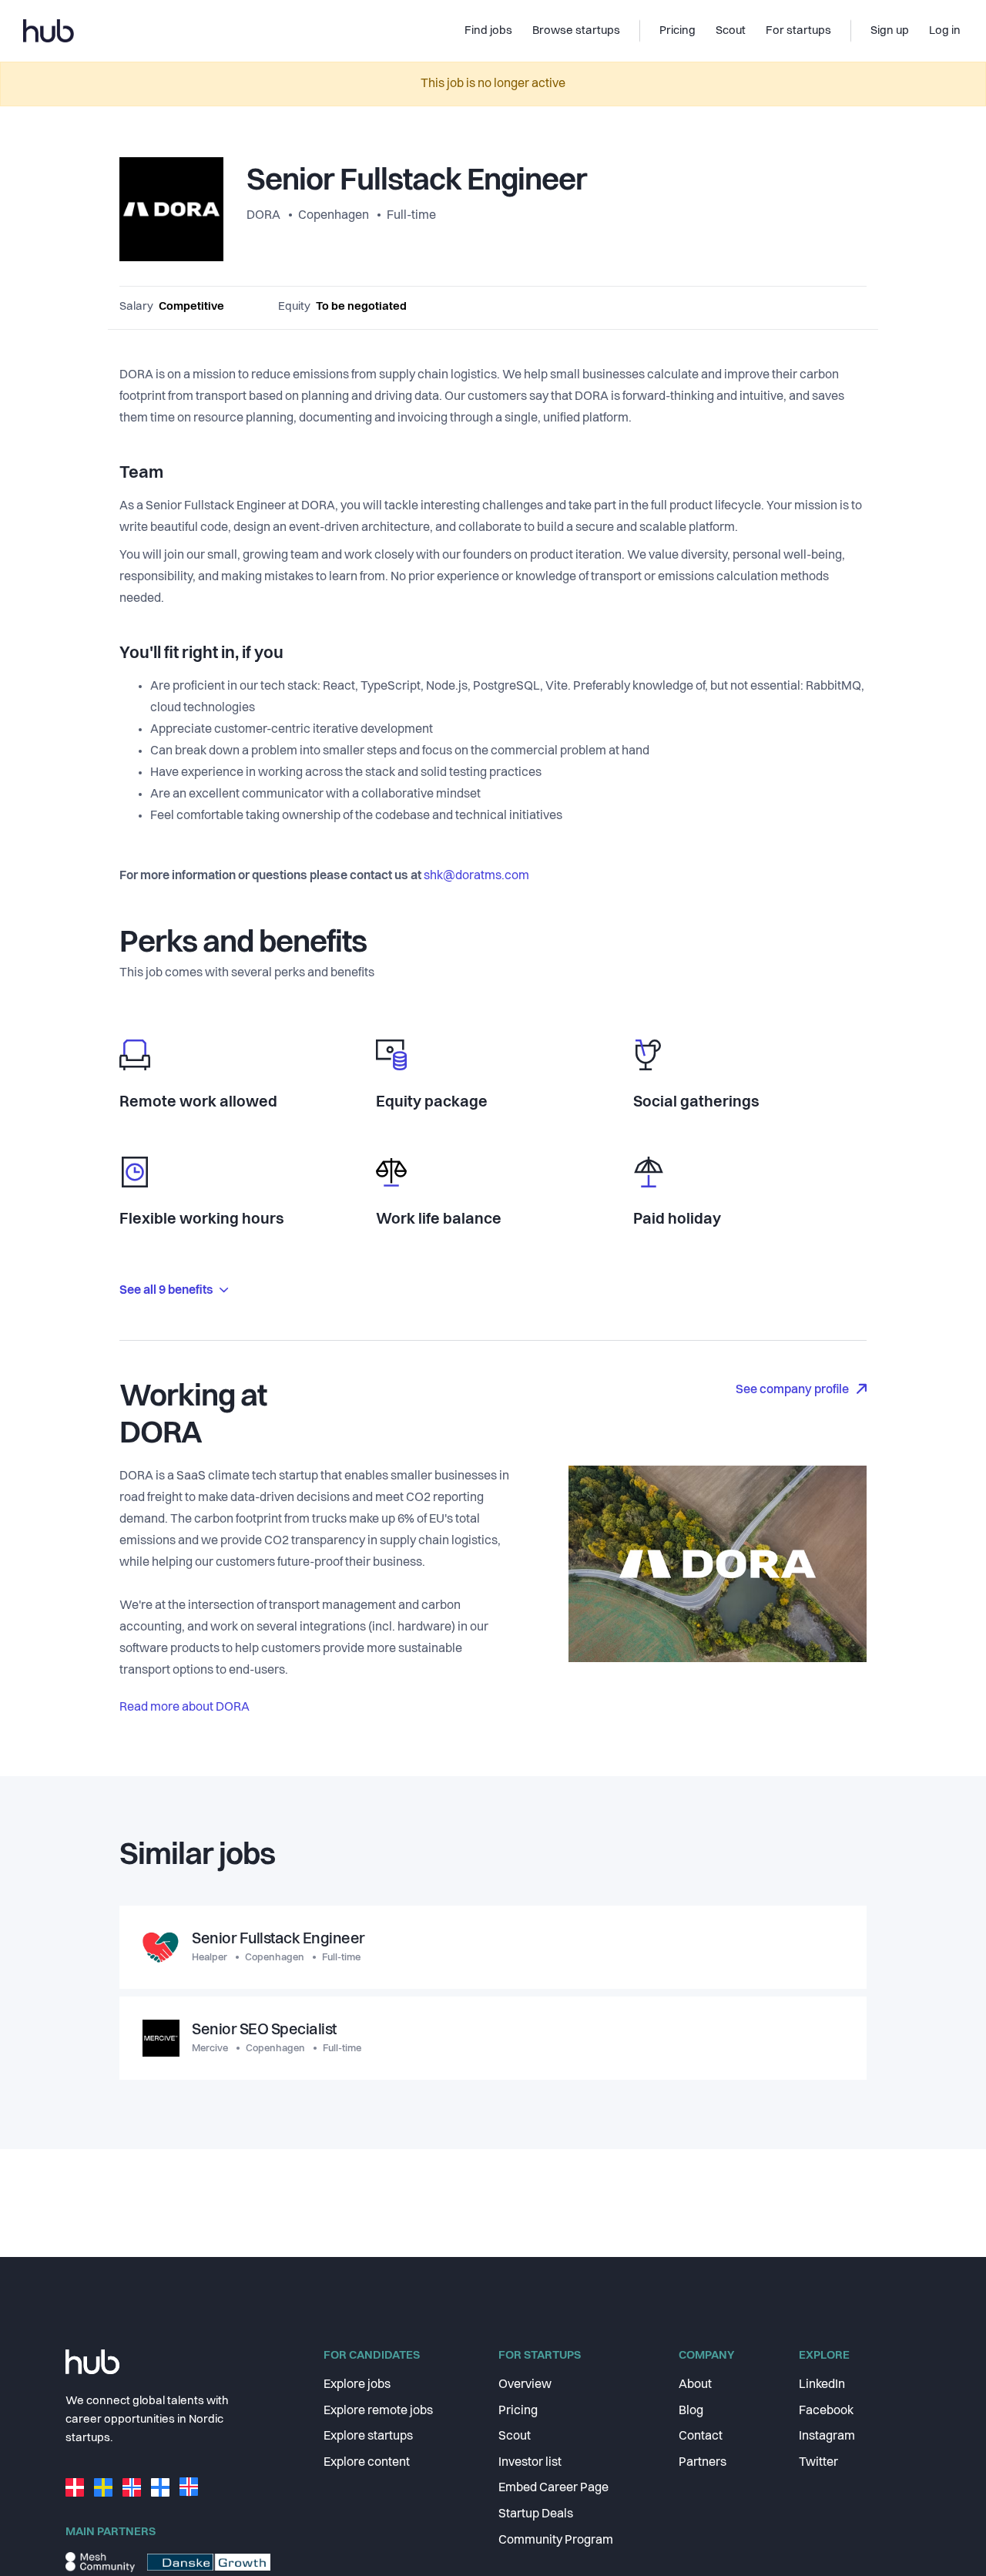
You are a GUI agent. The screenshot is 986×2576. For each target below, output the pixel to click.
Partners (703, 2463)
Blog (691, 2411)
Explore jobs (357, 2385)
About (695, 2385)
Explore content (367, 2463)
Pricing (518, 2411)
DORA (265, 216)
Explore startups (368, 2437)
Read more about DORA (184, 1708)
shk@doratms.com (476, 876)
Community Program (556, 2541)
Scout (515, 2437)
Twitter (818, 2463)
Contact (701, 2437)
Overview (525, 2385)
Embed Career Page (553, 2488)
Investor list (530, 2463)
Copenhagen (334, 216)
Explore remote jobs (378, 2411)
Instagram (827, 2437)
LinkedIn (822, 2385)
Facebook (826, 2411)
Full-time (411, 216)
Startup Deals (536, 2514)
